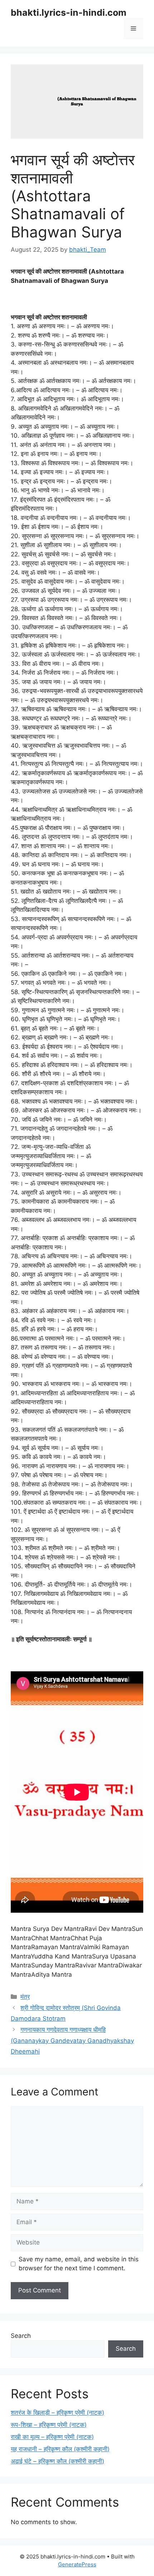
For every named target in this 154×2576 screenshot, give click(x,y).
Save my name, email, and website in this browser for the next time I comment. (79, 2264)
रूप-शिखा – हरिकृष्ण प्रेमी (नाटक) (49, 2425)
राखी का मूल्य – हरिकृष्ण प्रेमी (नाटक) (52, 2437)
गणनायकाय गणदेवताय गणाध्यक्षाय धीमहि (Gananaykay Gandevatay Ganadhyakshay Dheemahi (72, 2041)
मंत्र (25, 1997)
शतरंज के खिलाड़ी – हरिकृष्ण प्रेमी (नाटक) (57, 2413)
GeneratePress (77, 2564)
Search (21, 2336)
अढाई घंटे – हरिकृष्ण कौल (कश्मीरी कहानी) (57, 2461)
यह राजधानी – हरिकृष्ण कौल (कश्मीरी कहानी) (60, 2449)
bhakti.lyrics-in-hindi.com (69, 13)
